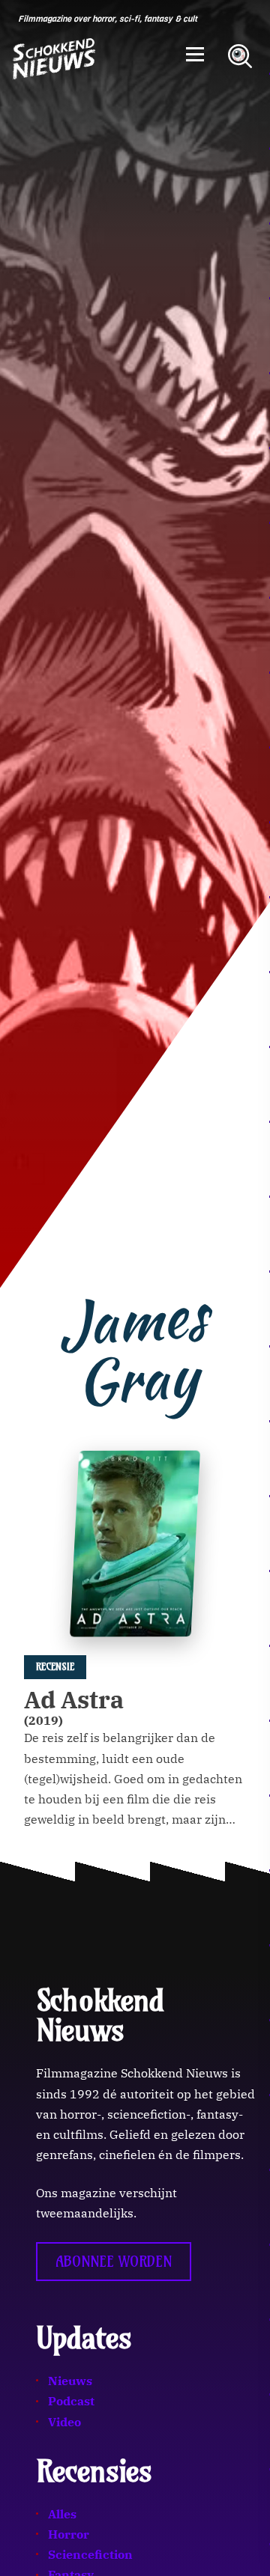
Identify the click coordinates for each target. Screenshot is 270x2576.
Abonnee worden (114, 2262)
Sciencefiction (90, 2554)
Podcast (71, 2401)
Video (64, 2422)
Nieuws (70, 2381)
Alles (62, 2514)
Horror (69, 2534)
